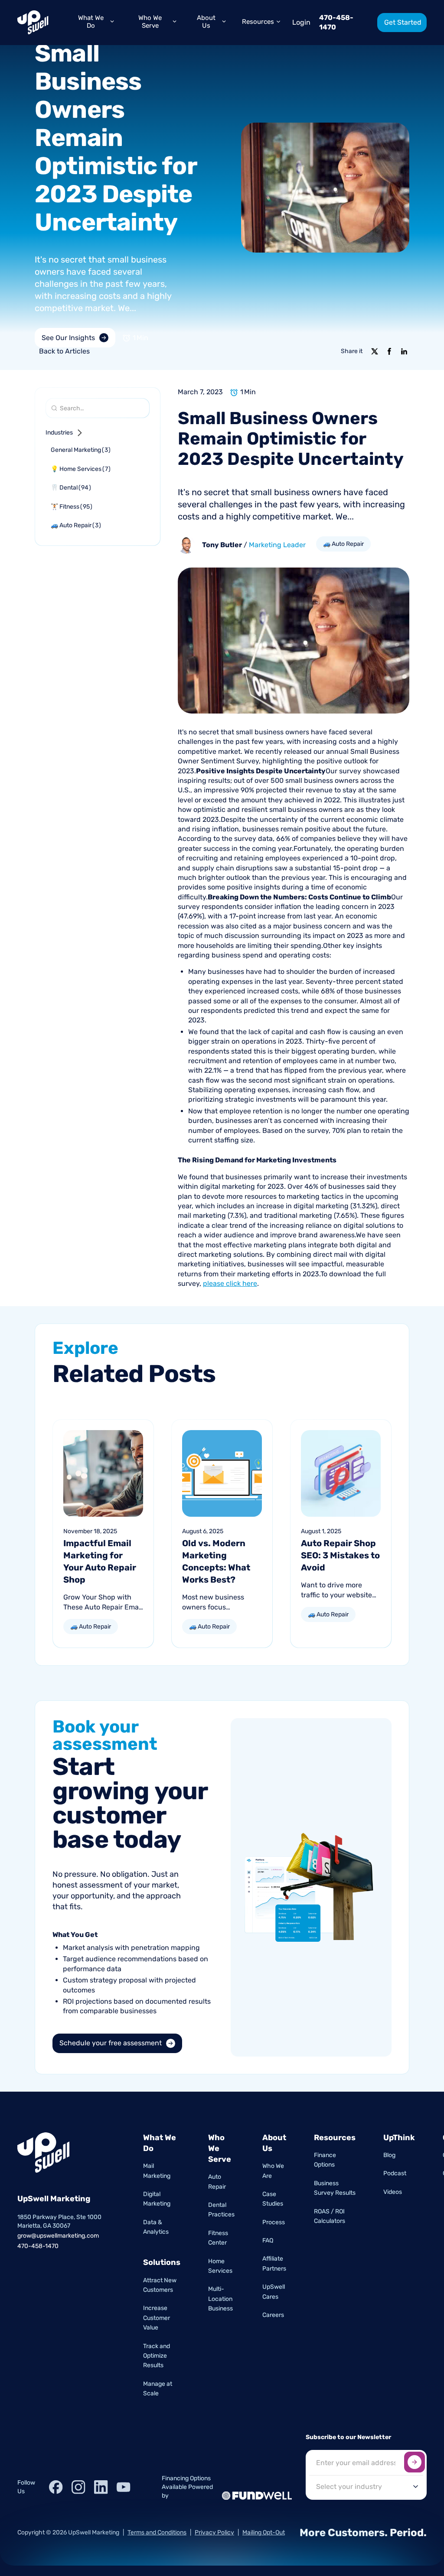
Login (301, 22)
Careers (273, 2315)
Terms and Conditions (157, 2532)
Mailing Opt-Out (264, 2532)
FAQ (268, 2240)
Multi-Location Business (220, 2299)
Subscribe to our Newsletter (348, 2437)
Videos (393, 2192)
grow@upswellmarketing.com (58, 2236)
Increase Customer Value (157, 2318)
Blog (389, 2155)
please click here (230, 1283)
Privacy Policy (214, 2532)
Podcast (395, 2173)
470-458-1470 (336, 22)
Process (274, 2222)
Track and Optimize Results (157, 2356)
